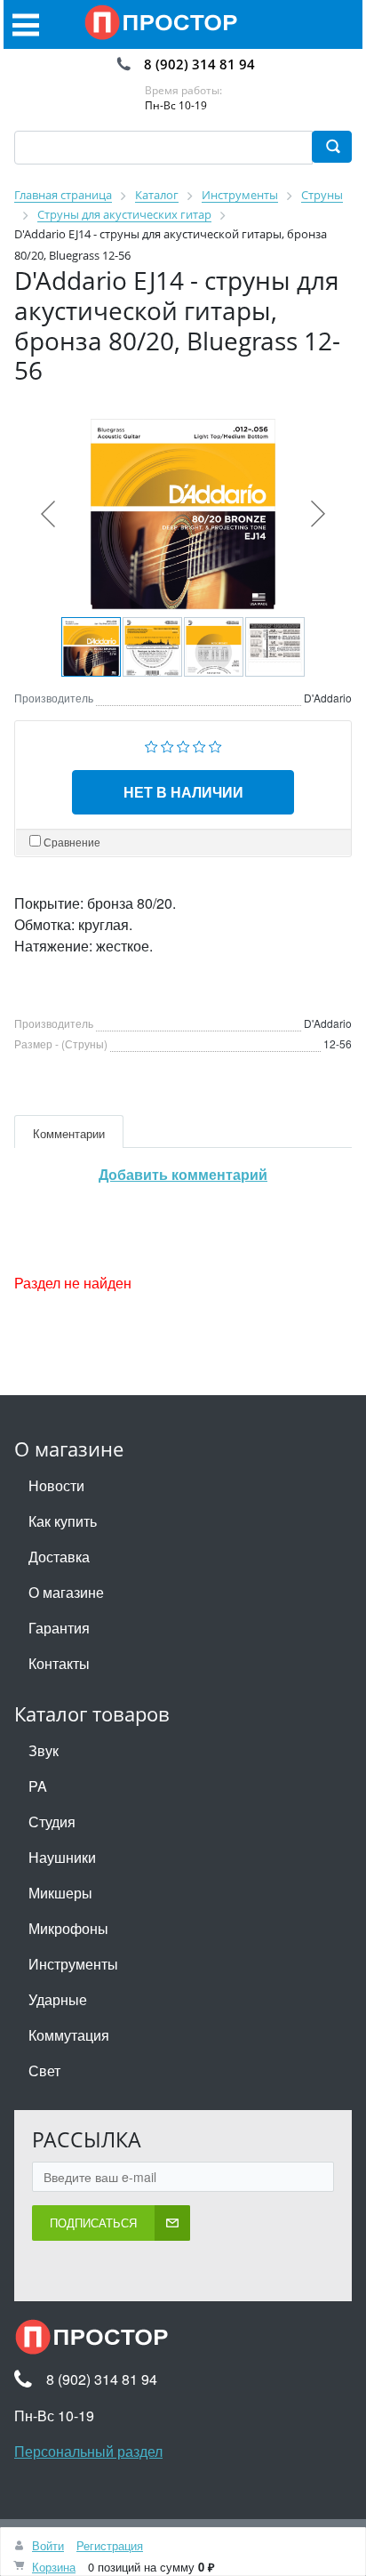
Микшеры (60, 1893)
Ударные (58, 1999)
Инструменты (73, 1964)
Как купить (63, 1521)
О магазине (66, 1592)
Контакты (59, 1663)
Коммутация (69, 2035)
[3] (183, 745)
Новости (56, 1485)
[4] (199, 745)
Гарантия (59, 1628)
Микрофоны (68, 1928)
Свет (44, 2070)
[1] (151, 745)
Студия (52, 1822)
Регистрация (110, 2545)
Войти (48, 2545)
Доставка (59, 1557)
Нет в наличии (183, 792)
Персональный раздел (88, 2451)
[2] (167, 745)
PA (38, 1786)
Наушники (62, 1857)
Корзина (54, 2567)
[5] (215, 745)
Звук (44, 1750)
